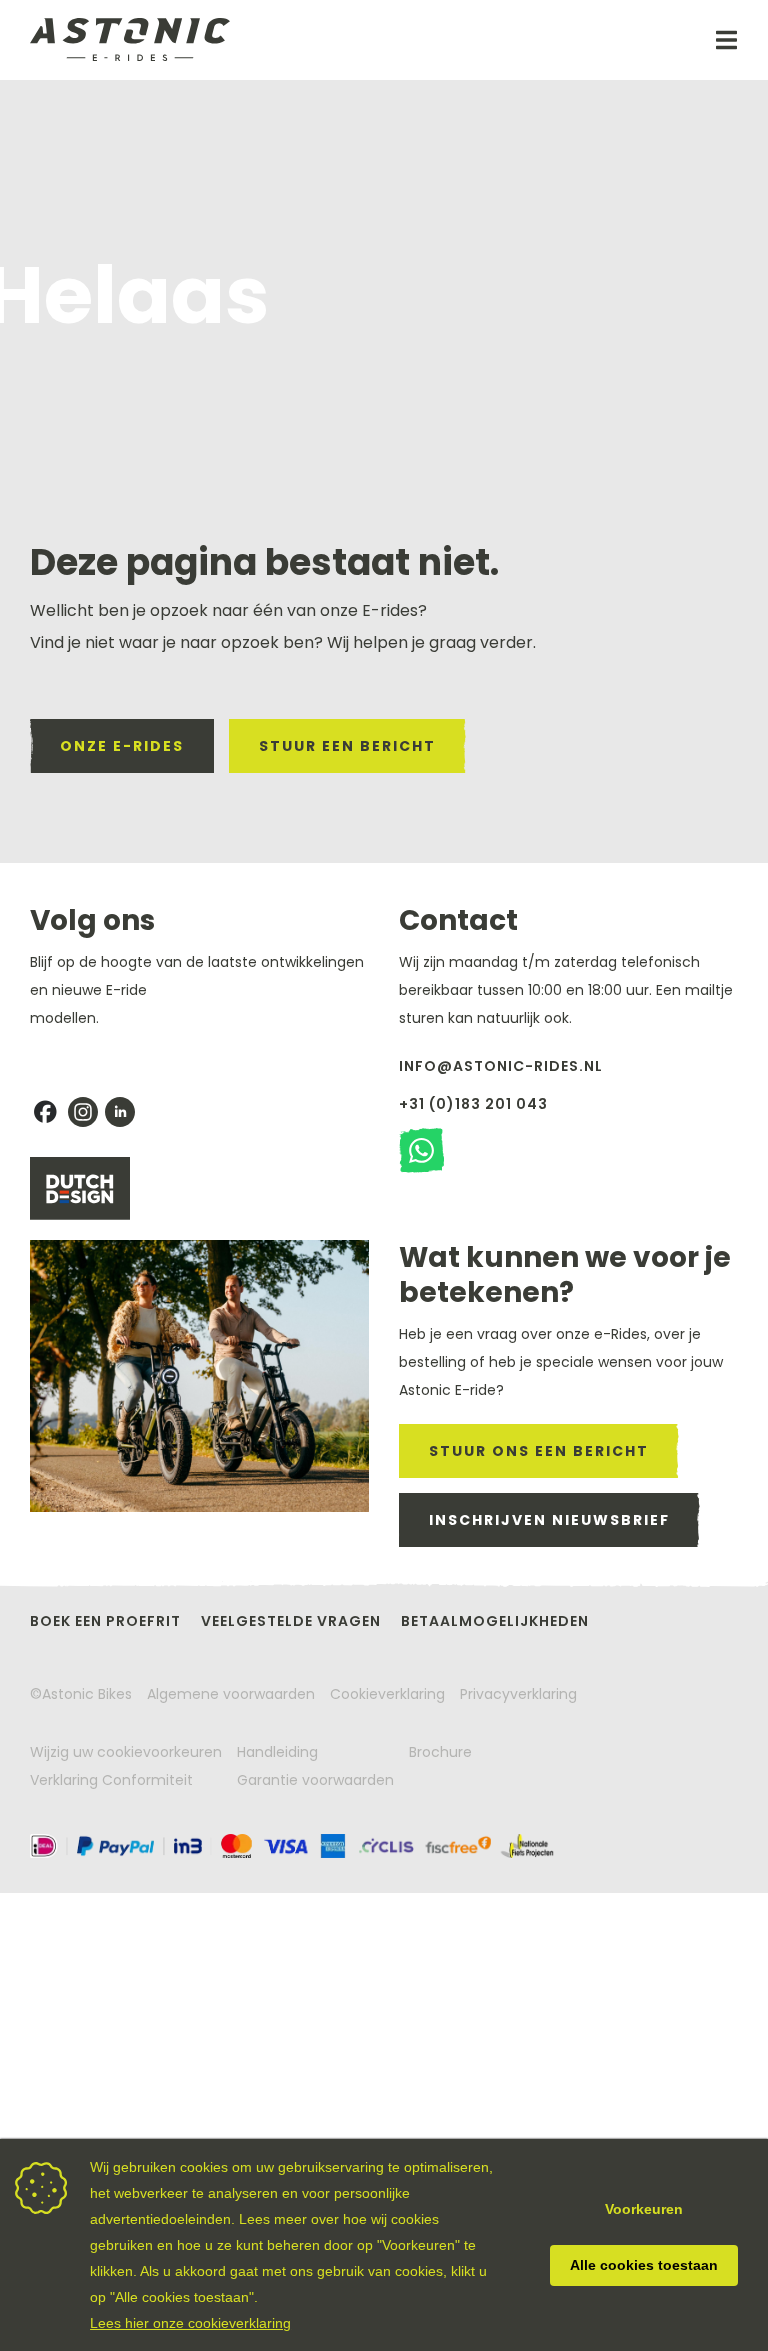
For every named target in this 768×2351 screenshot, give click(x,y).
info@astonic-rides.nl (501, 1066)
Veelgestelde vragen (291, 1621)
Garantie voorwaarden (315, 1780)
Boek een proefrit (105, 1621)
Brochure (440, 1752)
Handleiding (277, 1752)
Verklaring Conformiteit (111, 1780)
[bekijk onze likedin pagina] (120, 1112)
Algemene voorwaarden (231, 1694)
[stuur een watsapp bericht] (421, 1150)
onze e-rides (122, 746)
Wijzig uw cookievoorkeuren (126, 1752)
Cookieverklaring (387, 1694)
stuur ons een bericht (539, 1451)
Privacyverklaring (518, 1694)
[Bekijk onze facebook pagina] (45, 1112)
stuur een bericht (347, 746)
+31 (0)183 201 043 (473, 1104)
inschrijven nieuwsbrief (549, 1520)
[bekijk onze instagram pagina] (83, 1112)
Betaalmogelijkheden (495, 1621)
